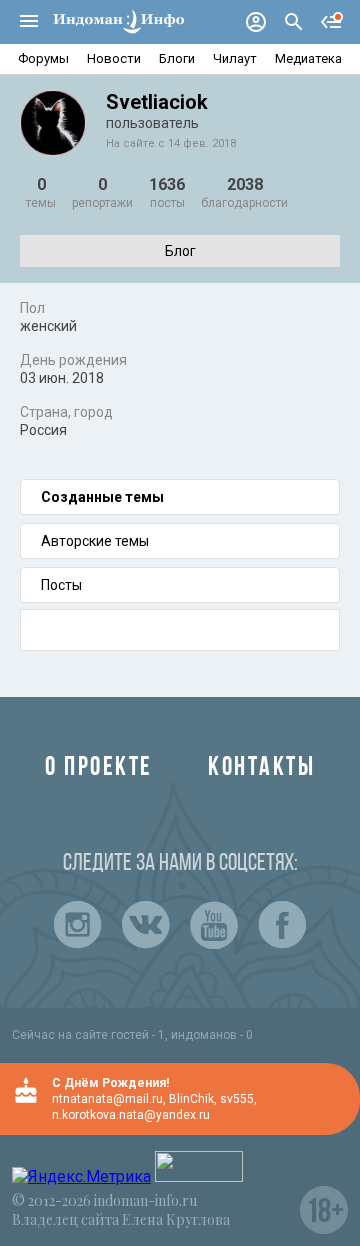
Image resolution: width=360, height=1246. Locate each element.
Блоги (177, 58)
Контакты (261, 768)
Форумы (43, 58)
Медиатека (308, 58)
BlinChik (191, 1099)
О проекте (99, 768)
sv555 (237, 1099)
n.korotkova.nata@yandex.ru (131, 1115)
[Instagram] (78, 925)
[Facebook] (282, 925)
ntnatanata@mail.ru (107, 1099)
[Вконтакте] (146, 925)
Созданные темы (102, 497)
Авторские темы (95, 541)
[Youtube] (214, 925)
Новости (114, 58)
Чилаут (235, 58)
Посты (61, 585)
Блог (180, 251)
